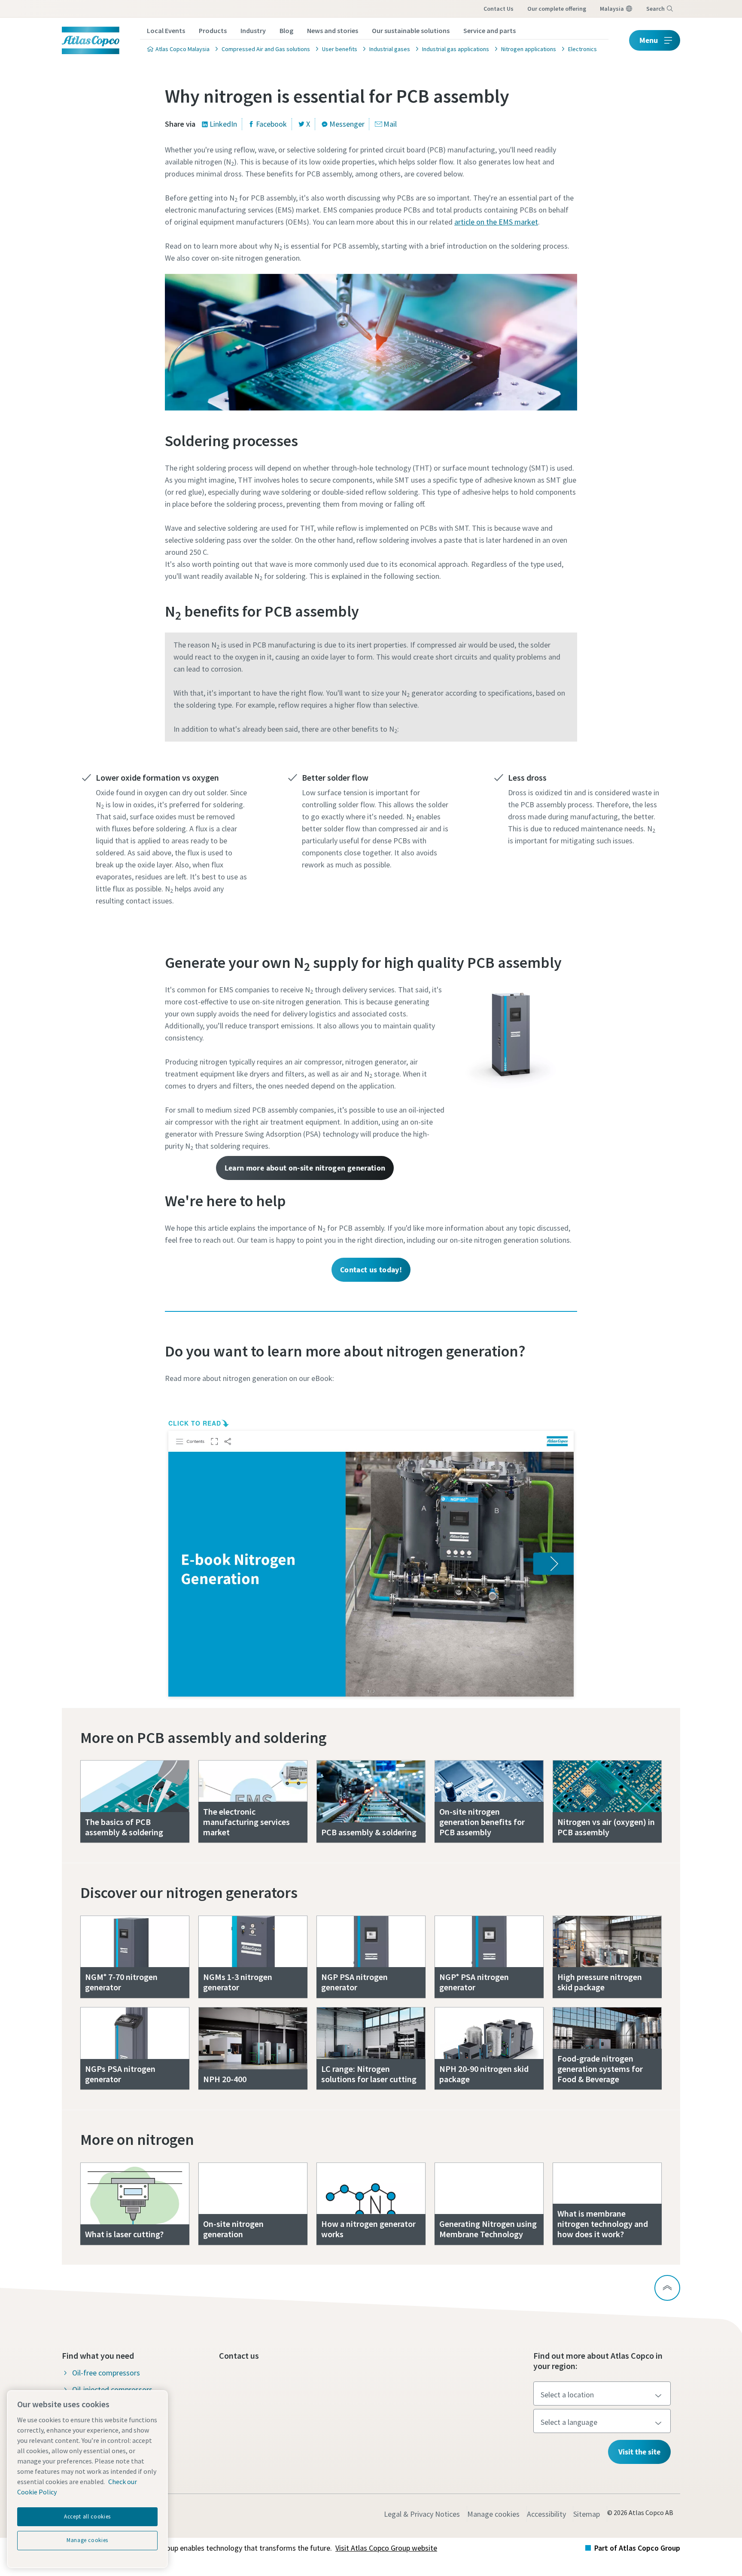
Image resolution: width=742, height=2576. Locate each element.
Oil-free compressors (106, 2373)
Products (213, 30)
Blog (286, 30)
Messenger (347, 124)
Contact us (499, 9)
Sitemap (587, 2514)
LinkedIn (223, 124)
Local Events (166, 30)
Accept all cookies (87, 2517)
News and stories (333, 30)
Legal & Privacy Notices (422, 2514)
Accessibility (546, 2514)
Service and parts (490, 30)
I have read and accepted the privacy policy (351, 633)
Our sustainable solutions (411, 30)
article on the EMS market (496, 222)
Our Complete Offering (557, 9)
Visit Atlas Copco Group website (386, 2548)
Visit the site (639, 2452)
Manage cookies (493, 2514)
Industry (253, 30)
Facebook (271, 124)
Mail (390, 124)
